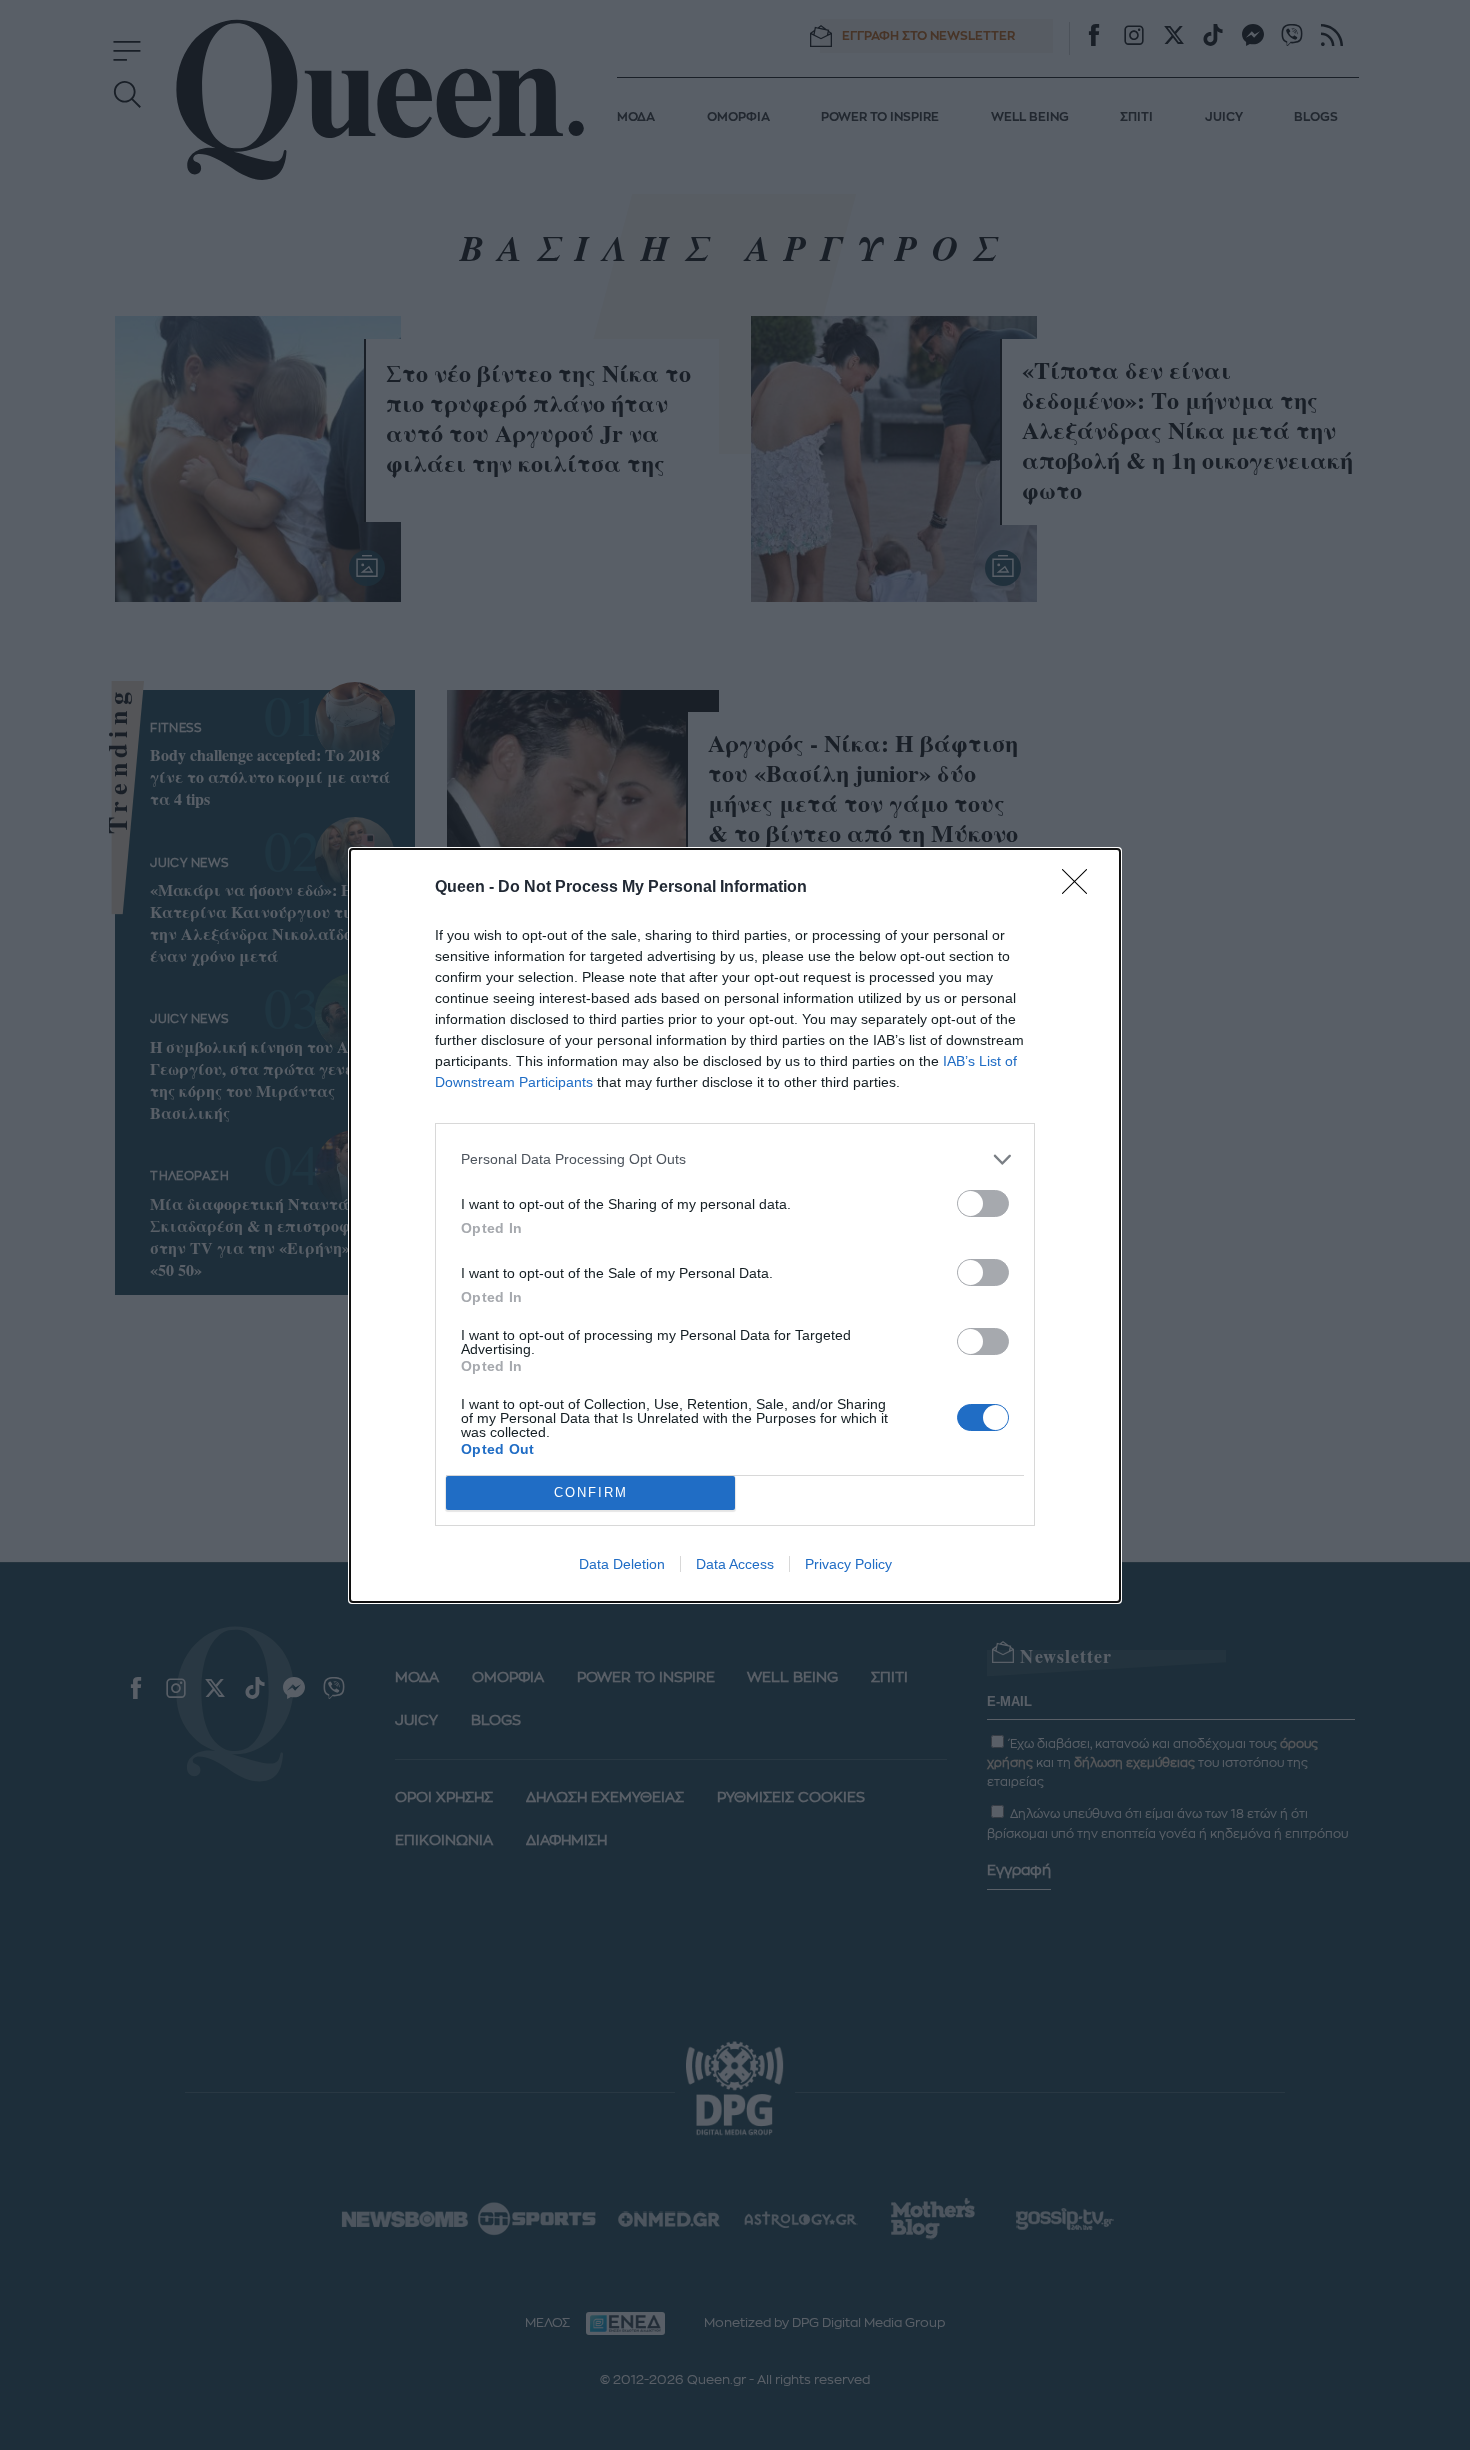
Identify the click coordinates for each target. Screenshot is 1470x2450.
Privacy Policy (848, 1564)
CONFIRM (591, 1492)
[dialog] (735, 1225)
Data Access (735, 1564)
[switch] (983, 1203)
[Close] (1081, 888)
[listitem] (735, 1159)
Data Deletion (622, 1564)
